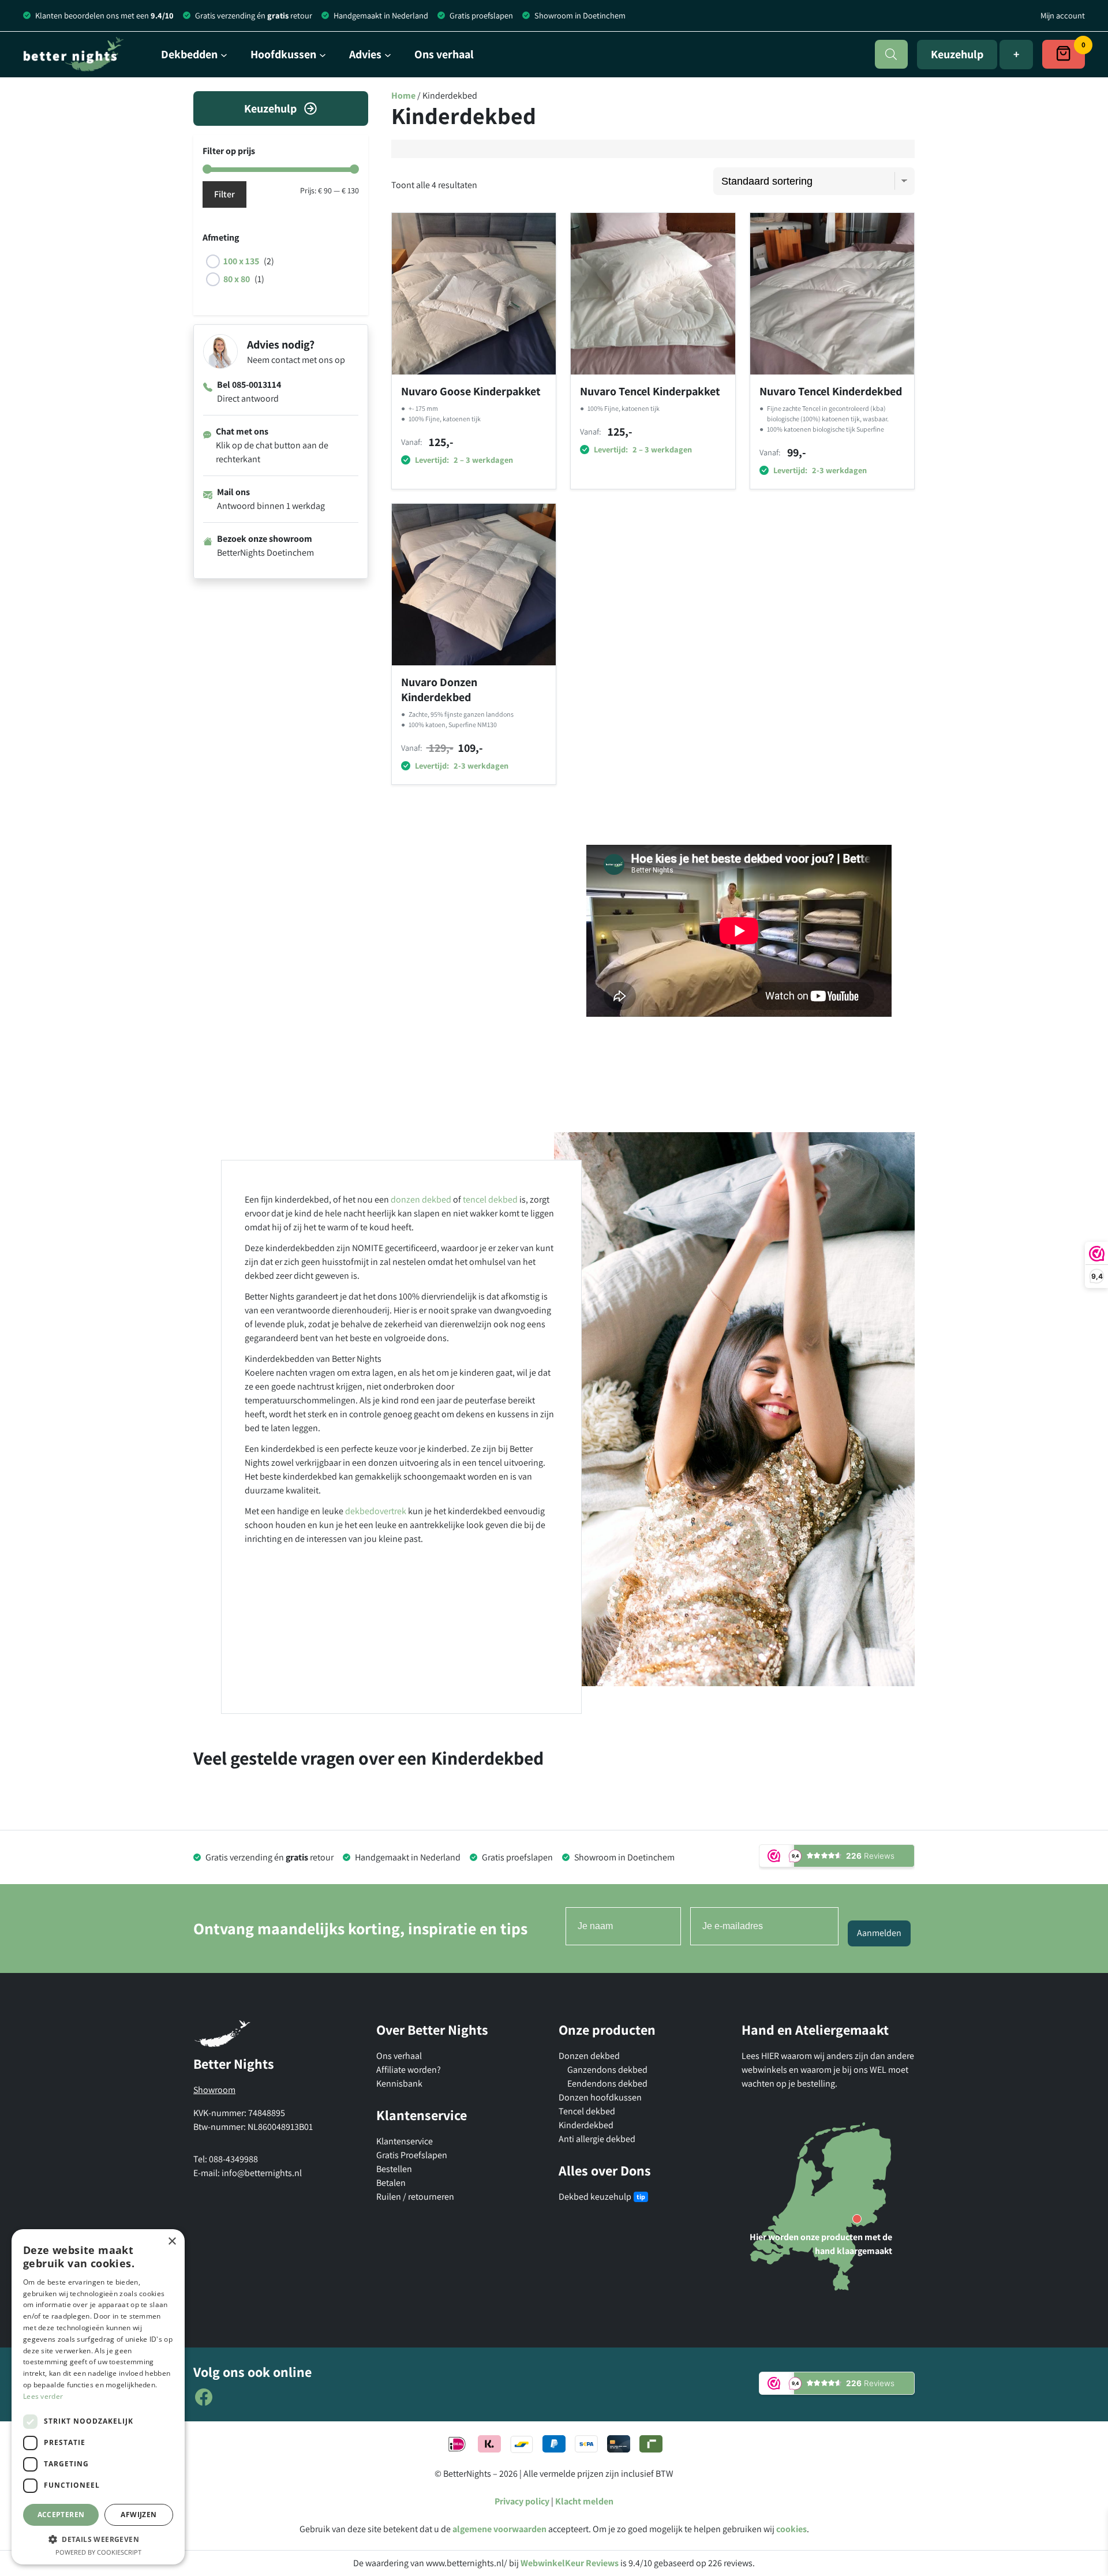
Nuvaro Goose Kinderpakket (471, 391)
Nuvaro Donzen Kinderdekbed (439, 690)
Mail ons (233, 492)
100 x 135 (241, 261)
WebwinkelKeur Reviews (570, 2563)
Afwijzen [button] (138, 2515)
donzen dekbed (421, 1199)
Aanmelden (879, 1933)
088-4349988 (233, 2159)
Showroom (214, 2090)
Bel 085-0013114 (249, 385)
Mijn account (1063, 15)
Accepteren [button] (61, 2515)
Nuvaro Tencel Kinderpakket (650, 391)
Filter (224, 194)
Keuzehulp (957, 54)
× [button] (172, 2242)
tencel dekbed (490, 1199)
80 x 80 (237, 279)
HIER (771, 2056)
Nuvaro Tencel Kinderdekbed (831, 391)
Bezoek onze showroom (265, 539)
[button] (98, 2539)
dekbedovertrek (376, 1511)
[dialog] (98, 2397)
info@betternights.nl (262, 2173)
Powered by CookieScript (98, 2552)
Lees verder (43, 2396)
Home (403, 96)
